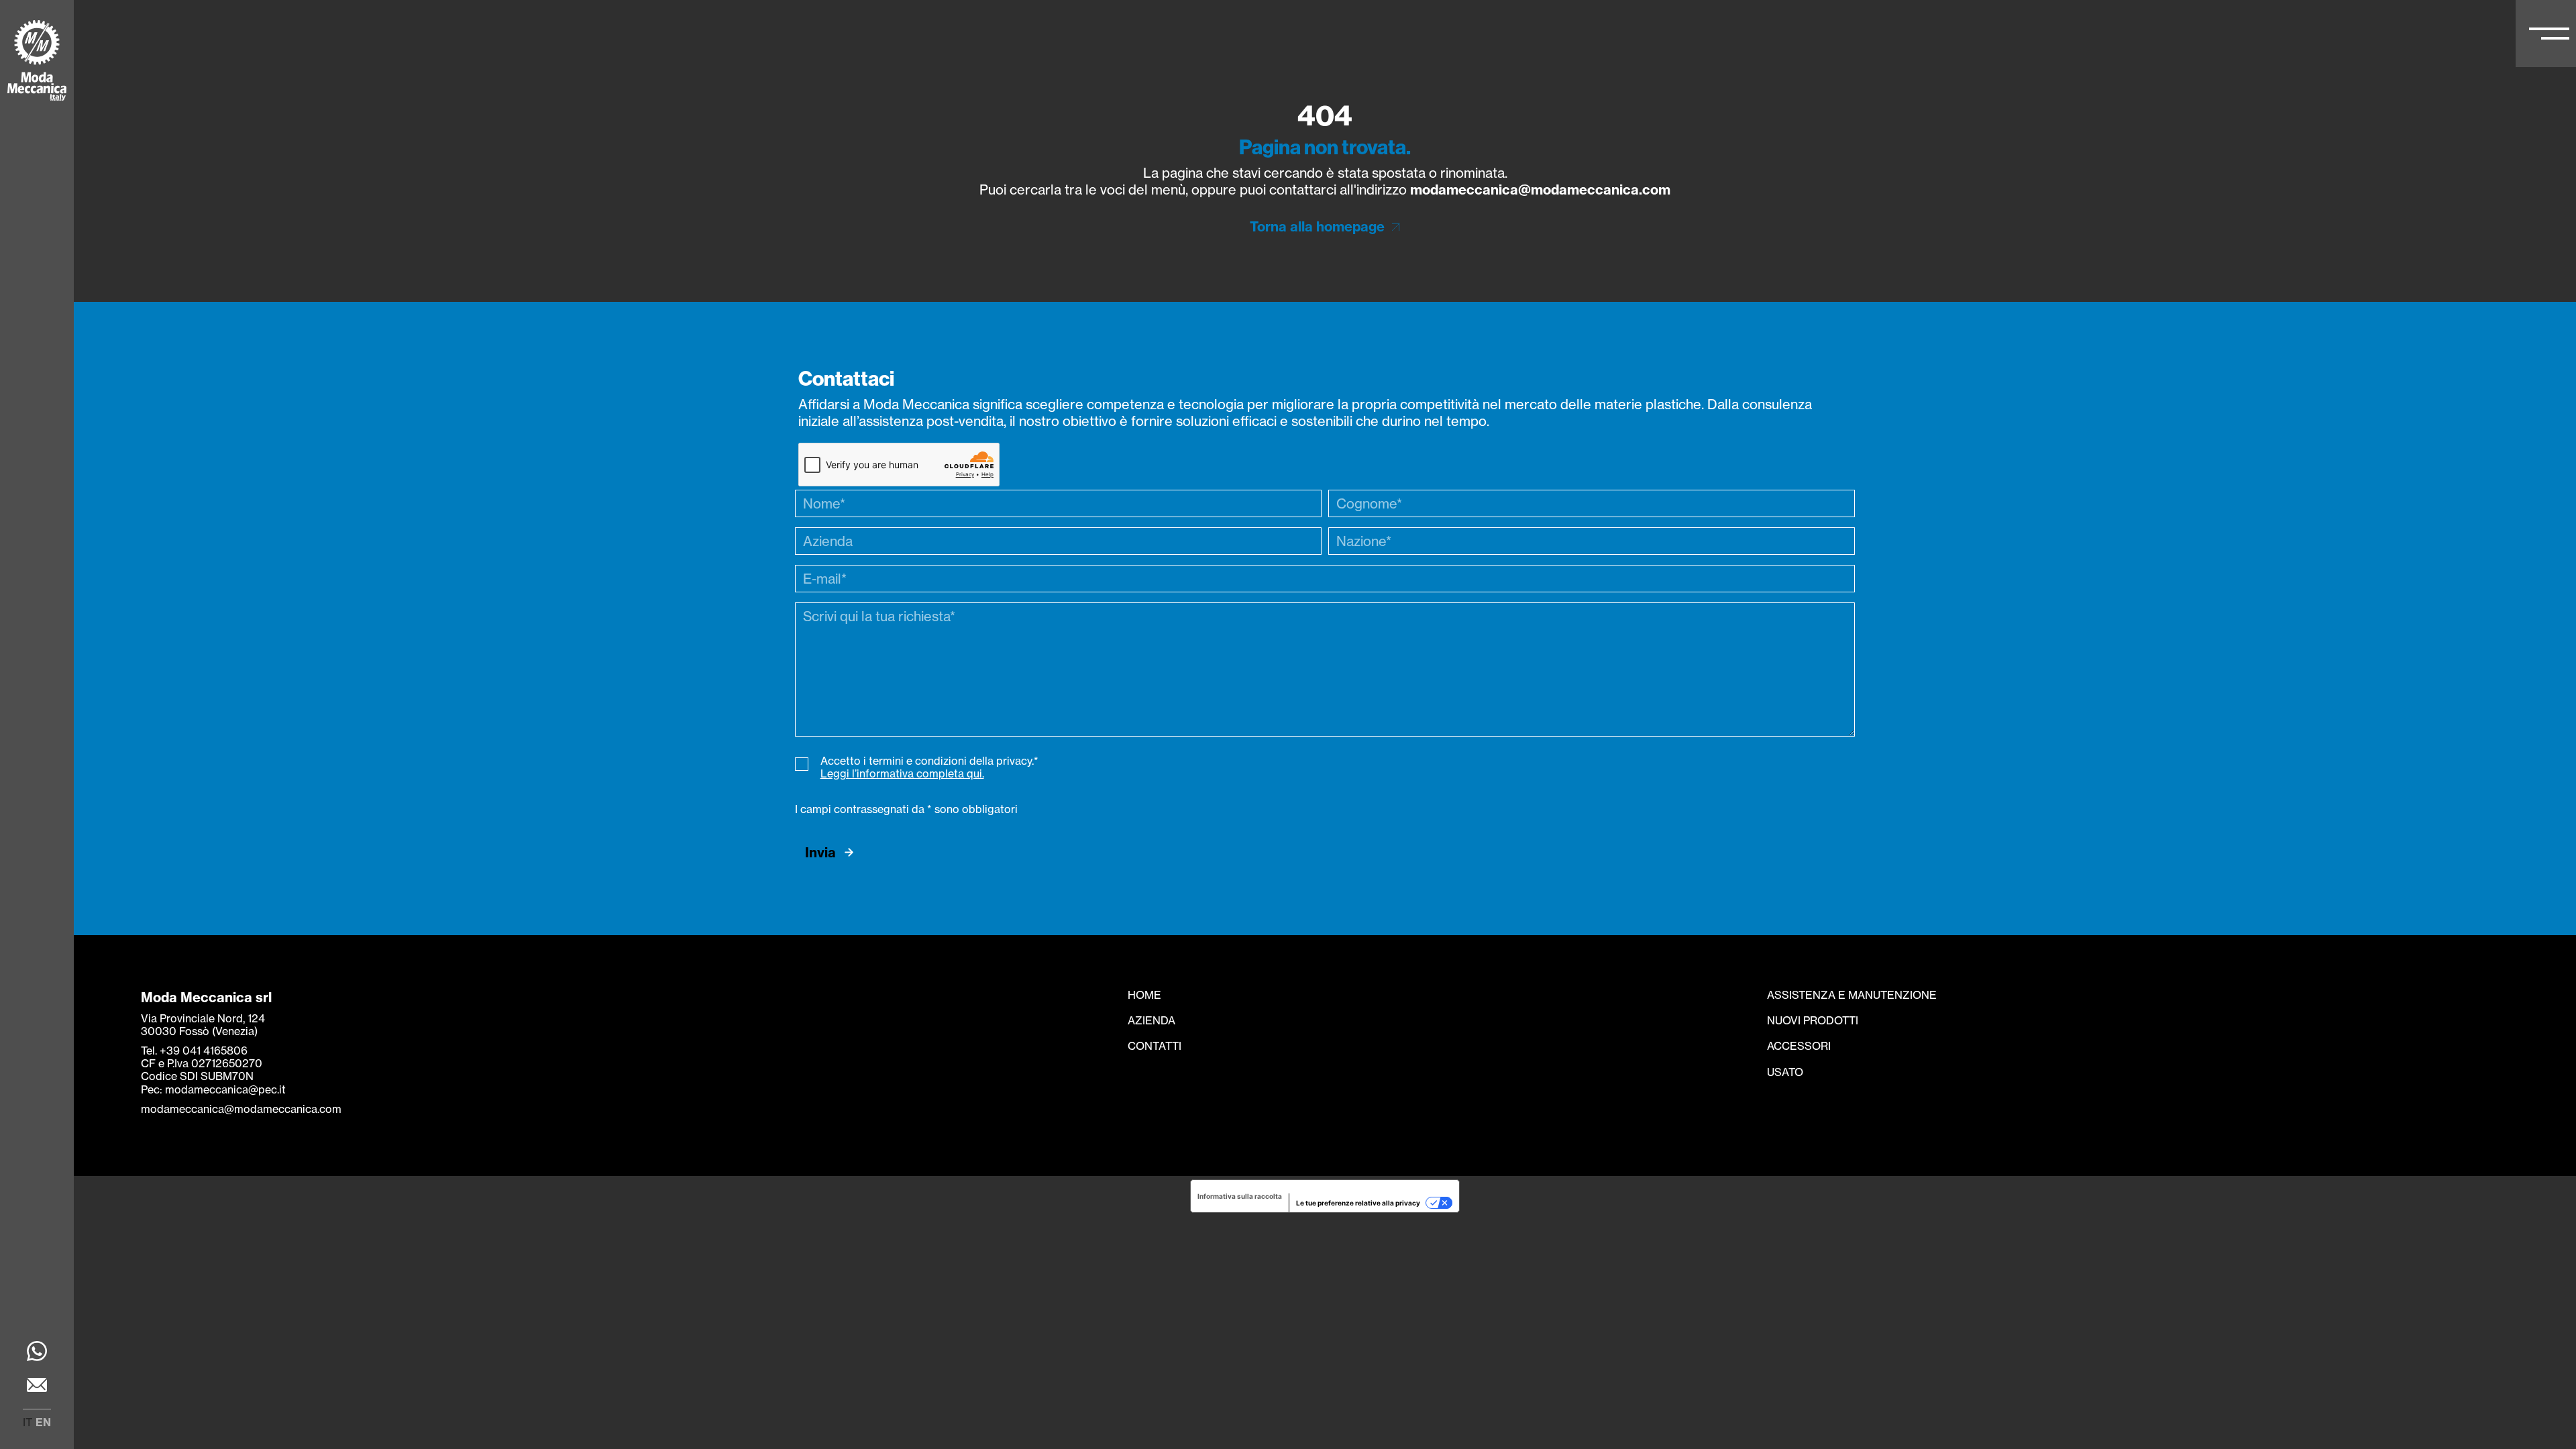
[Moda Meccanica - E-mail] (37, 1387)
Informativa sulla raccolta (1240, 1196)
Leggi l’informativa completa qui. (902, 773)
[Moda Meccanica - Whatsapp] (37, 1353)
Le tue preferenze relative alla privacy (1358, 1203)
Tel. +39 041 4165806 (194, 1051)
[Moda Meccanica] (37, 62)
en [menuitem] (43, 1422)
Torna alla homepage (1317, 226)
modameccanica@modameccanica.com (1540, 190)
